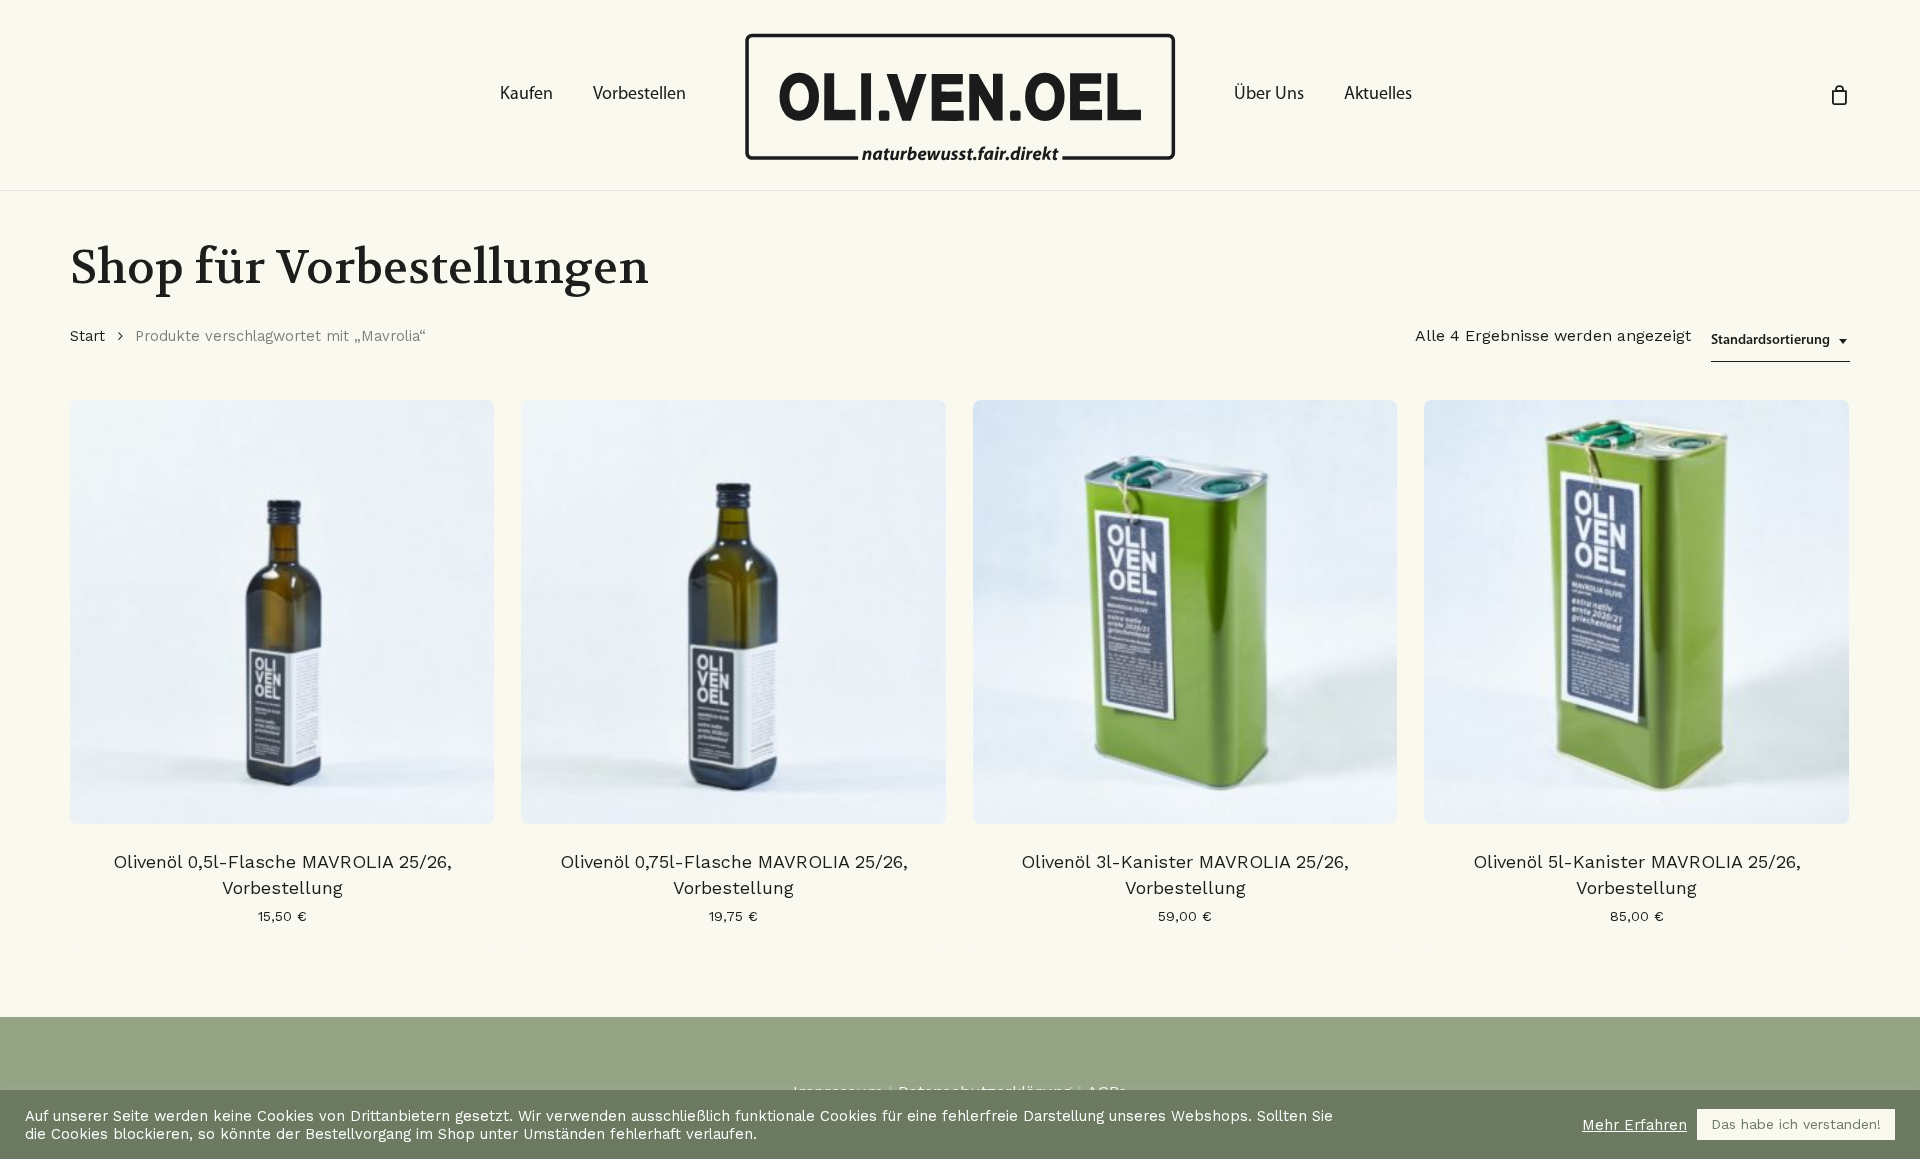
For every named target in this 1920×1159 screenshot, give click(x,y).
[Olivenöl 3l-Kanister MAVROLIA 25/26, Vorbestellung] (1185, 612)
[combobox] (1780, 341)
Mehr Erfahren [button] (1634, 1125)
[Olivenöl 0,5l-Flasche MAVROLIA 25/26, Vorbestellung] (282, 612)
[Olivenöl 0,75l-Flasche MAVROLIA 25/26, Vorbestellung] (733, 612)
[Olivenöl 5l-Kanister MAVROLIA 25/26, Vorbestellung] (1636, 612)
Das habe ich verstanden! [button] (1796, 1124)
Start (87, 336)
